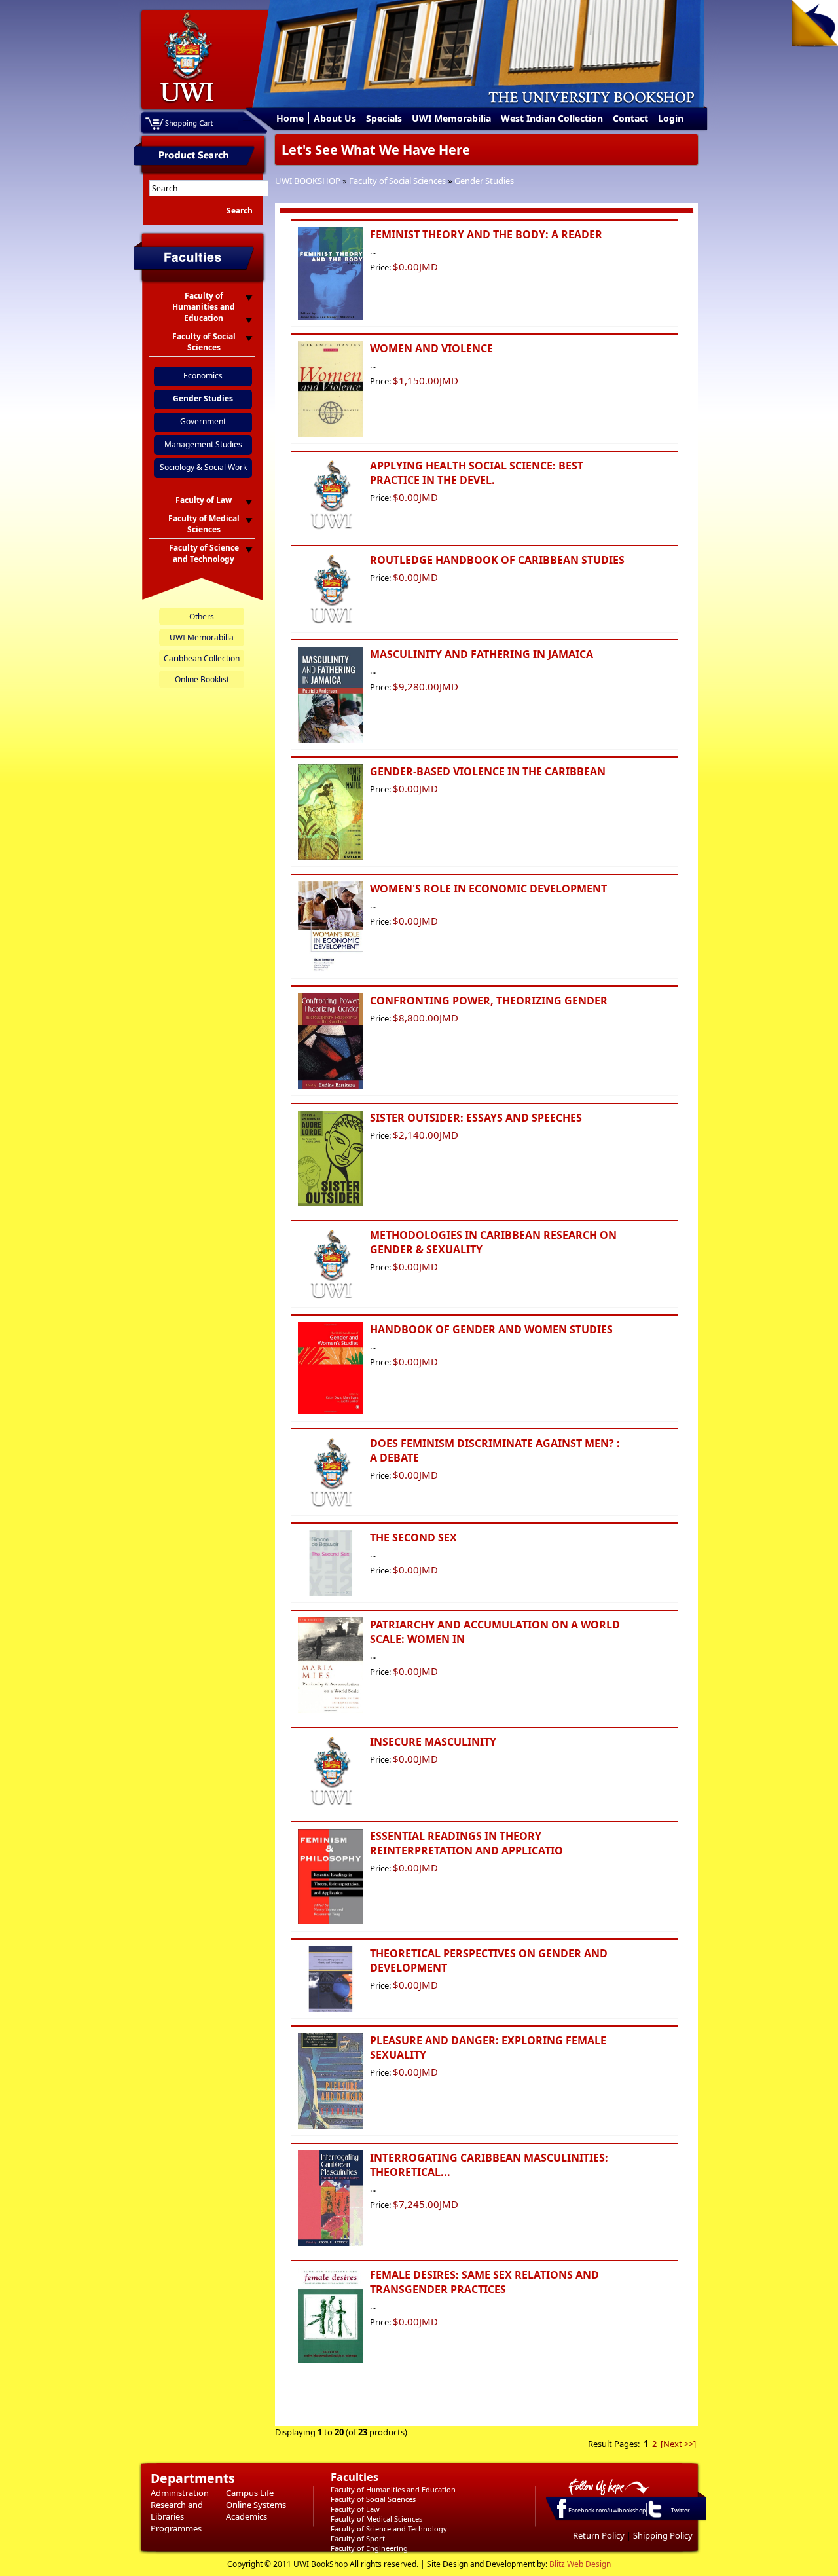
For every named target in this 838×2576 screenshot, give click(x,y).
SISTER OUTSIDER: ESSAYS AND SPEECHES (476, 1118)
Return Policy (599, 2535)
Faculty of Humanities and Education (393, 2489)
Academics (246, 2516)
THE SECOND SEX (413, 1537)
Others (202, 616)
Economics (203, 376)
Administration (180, 2493)
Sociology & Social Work (203, 467)
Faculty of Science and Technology (389, 2529)
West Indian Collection (552, 118)
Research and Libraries (177, 2511)
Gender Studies (484, 181)
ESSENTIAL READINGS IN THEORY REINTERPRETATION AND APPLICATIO (466, 1843)
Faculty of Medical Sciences (376, 2519)
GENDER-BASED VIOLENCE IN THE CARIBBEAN (488, 771)
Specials (384, 118)
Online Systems (256, 2505)
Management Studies (203, 444)
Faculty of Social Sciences (397, 181)
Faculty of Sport (358, 2538)
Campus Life (250, 2493)
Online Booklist (202, 679)
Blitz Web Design (580, 2564)
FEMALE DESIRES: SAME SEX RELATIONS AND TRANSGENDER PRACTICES (484, 2282)
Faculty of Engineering (369, 2548)
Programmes (176, 2528)
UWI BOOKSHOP (308, 181)
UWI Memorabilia (451, 118)
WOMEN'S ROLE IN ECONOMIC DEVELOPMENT (488, 889)
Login (671, 118)
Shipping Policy (663, 2535)
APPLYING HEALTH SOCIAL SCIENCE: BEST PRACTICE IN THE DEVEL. (477, 473)
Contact (630, 118)
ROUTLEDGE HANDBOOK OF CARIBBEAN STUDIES (497, 560)
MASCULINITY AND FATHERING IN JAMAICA (482, 654)
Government (203, 421)
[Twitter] (654, 2517)
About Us (335, 118)
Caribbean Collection (202, 658)
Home (290, 118)
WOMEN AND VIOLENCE (431, 348)
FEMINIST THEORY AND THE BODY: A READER (486, 234)
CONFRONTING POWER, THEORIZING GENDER (489, 1001)
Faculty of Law (355, 2509)
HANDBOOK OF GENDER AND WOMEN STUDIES (491, 1329)
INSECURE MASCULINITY (433, 1742)
